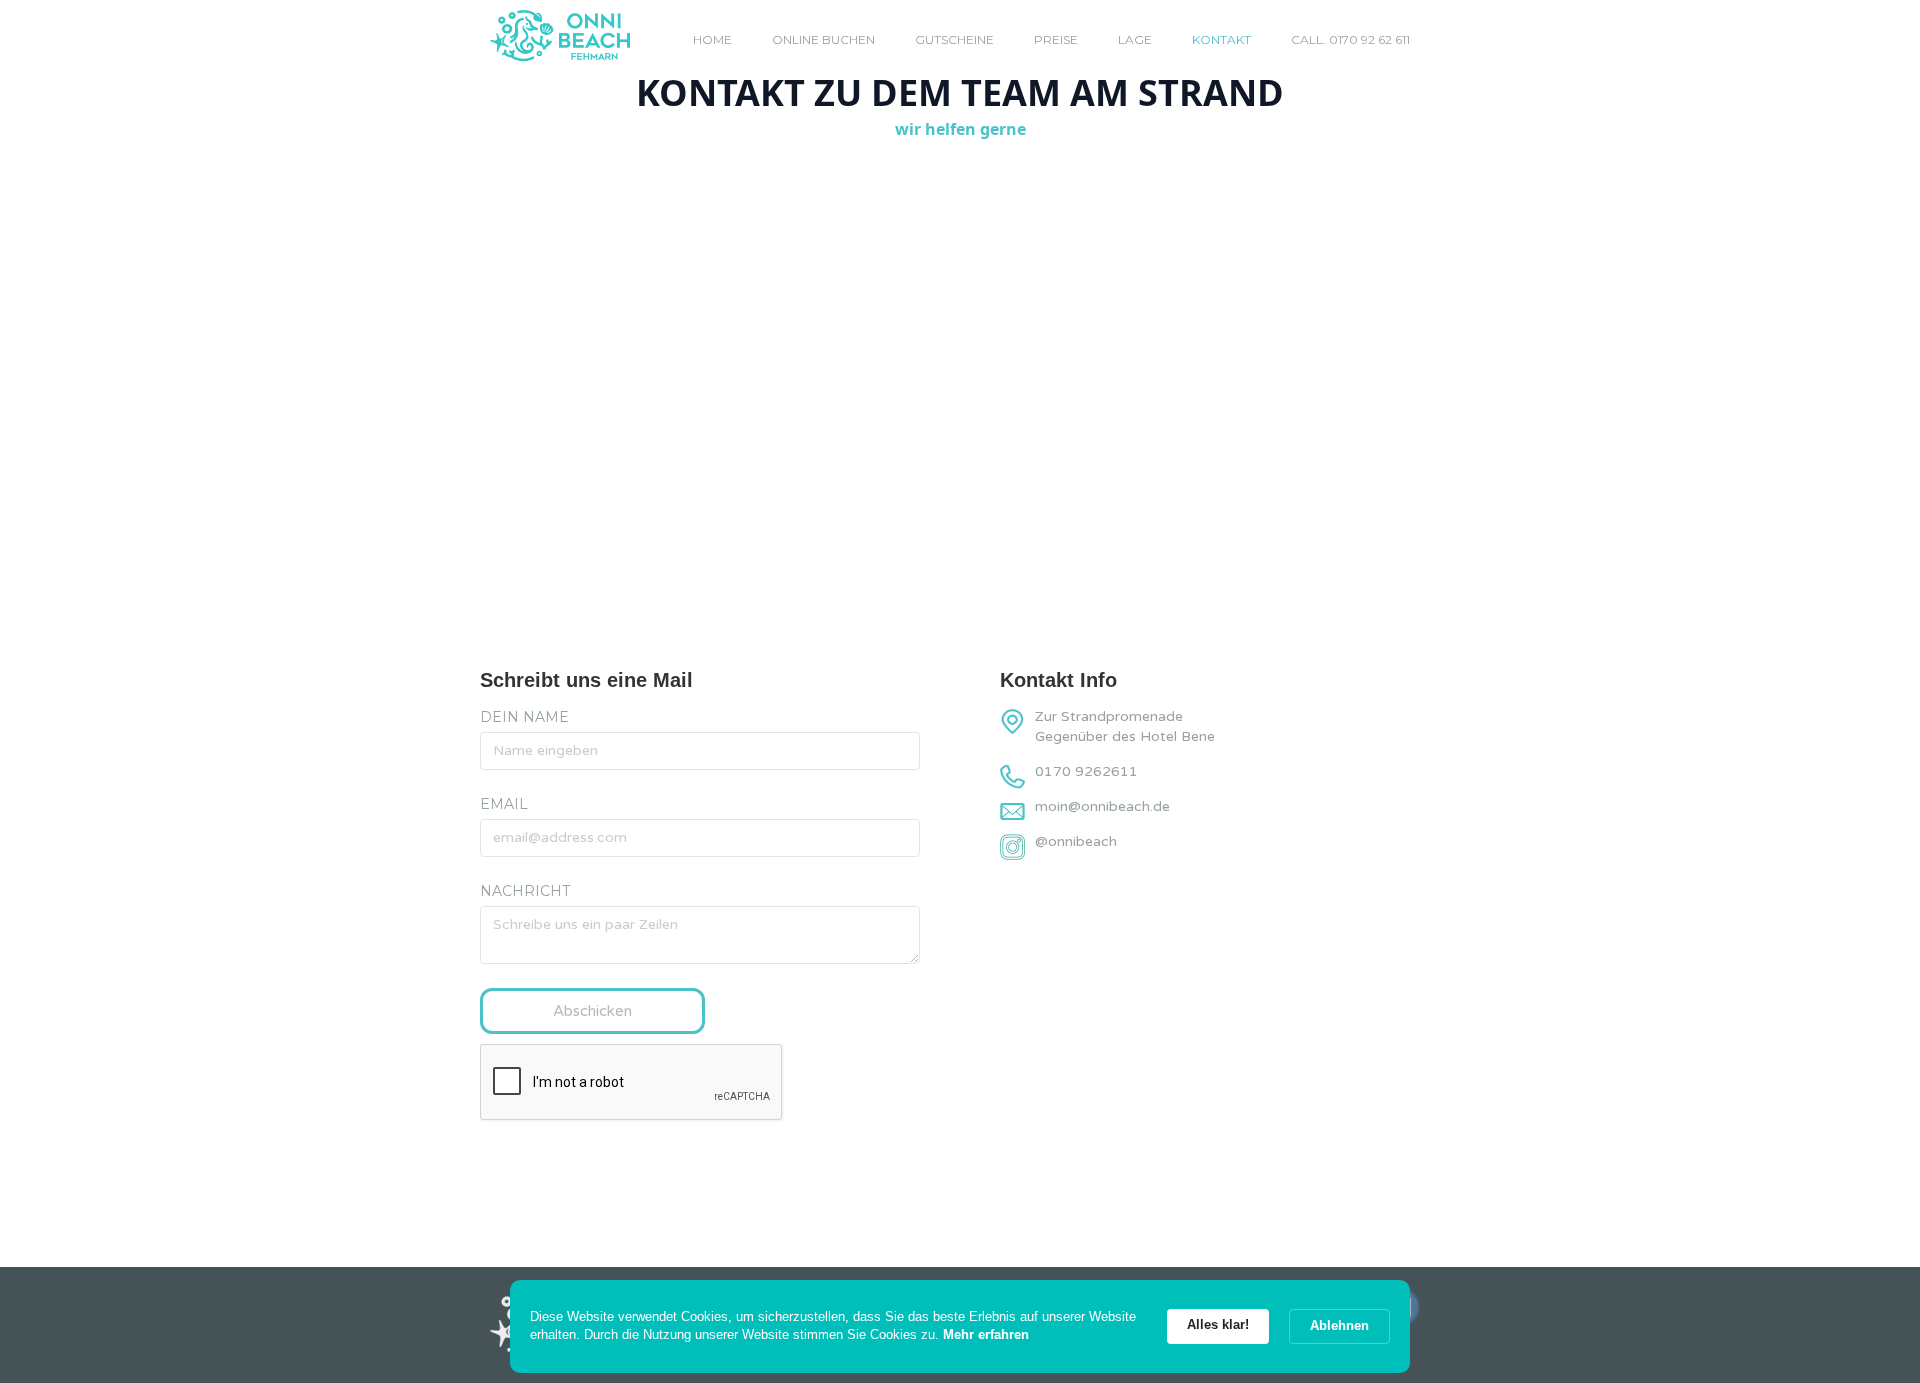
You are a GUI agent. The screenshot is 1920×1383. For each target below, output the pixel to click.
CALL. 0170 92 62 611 (1350, 39)
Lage (1135, 39)
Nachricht (525, 891)
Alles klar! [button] (1218, 1324)
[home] (560, 36)
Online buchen (823, 39)
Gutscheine (954, 39)
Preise (1056, 39)
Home (712, 39)
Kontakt (1221, 39)
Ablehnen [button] (1339, 1325)
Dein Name (524, 717)
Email (504, 804)
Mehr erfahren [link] (986, 1334)
